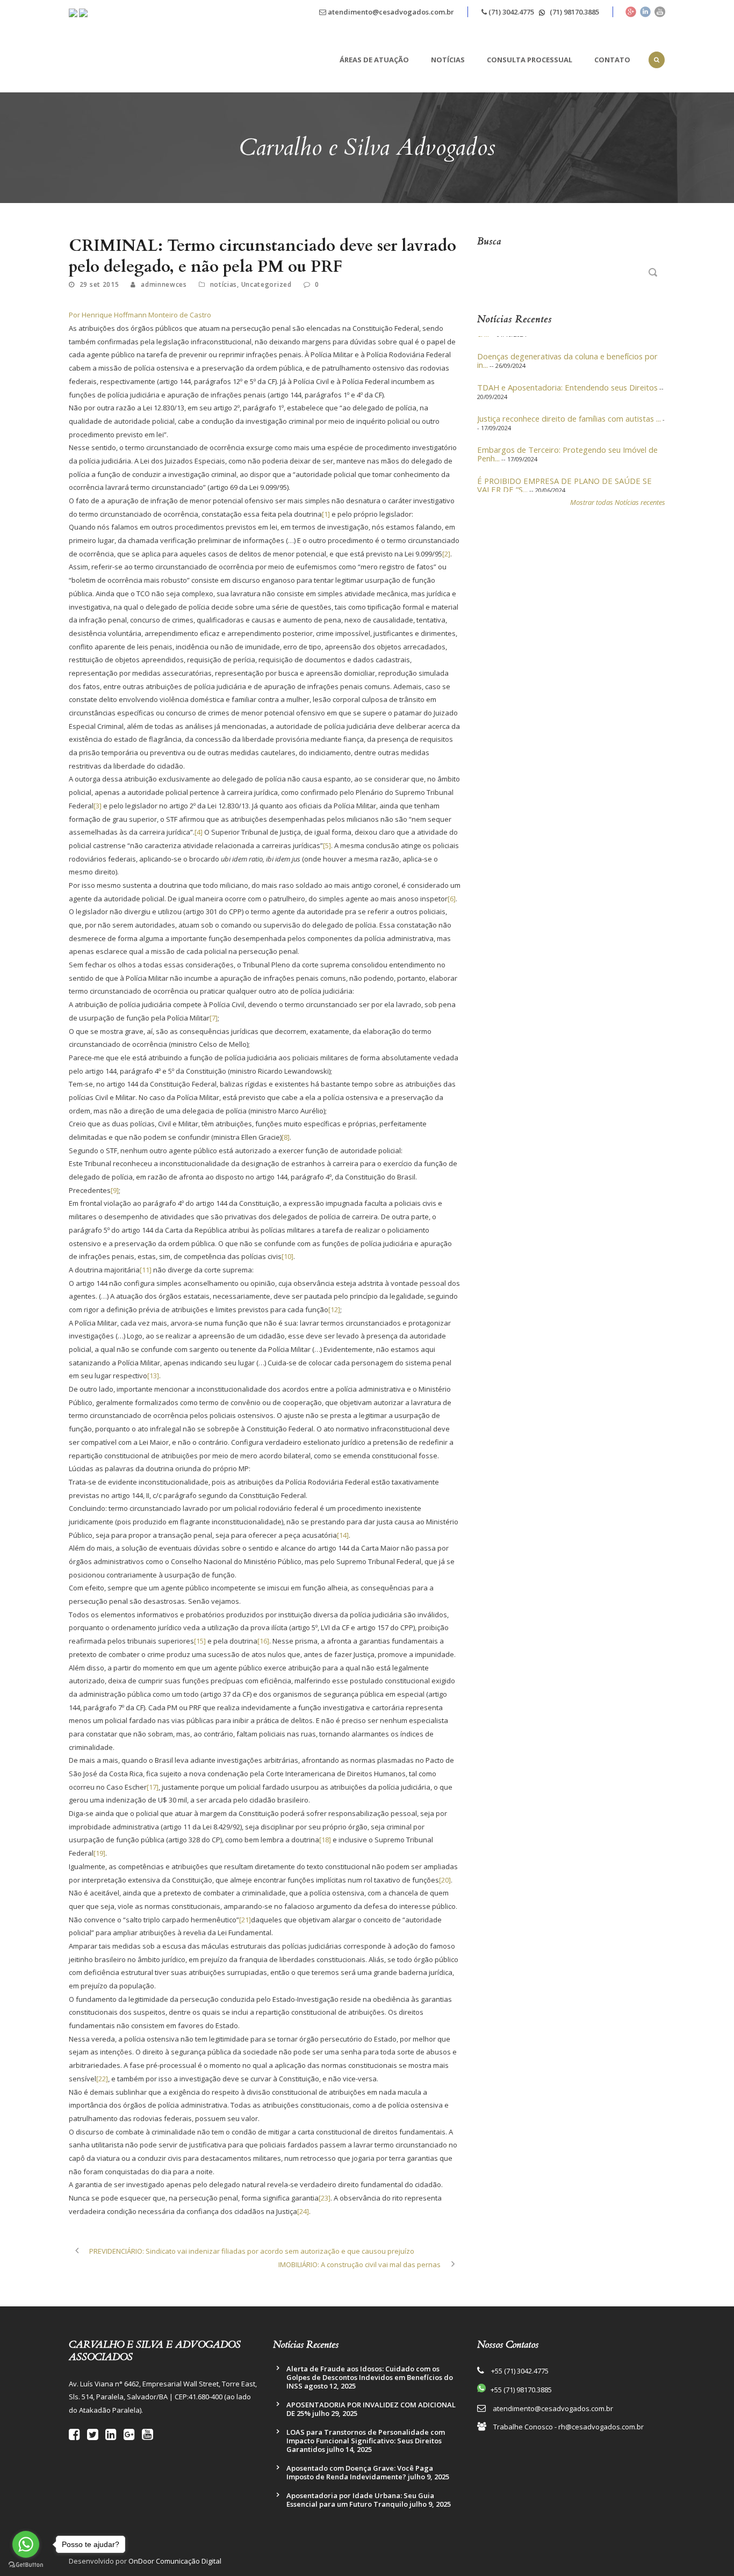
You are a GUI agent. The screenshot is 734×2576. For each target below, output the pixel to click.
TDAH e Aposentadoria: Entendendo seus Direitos (567, 374)
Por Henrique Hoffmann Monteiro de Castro (140, 315)
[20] (445, 1880)
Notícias (448, 60)
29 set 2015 (99, 284)
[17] (153, 1787)
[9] (115, 1190)
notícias (224, 284)
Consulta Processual (530, 60)
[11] (146, 1270)
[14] (343, 1535)
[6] (452, 899)
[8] (286, 1137)
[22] (102, 2079)
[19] (99, 1853)
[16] (263, 1641)
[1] (326, 514)
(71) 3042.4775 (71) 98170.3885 (543, 12)
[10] (287, 1256)
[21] (245, 1920)
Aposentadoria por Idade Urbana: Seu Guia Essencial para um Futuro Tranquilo (360, 2500)
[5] (327, 845)
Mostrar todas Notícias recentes (618, 502)
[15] (200, 1641)
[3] (98, 806)
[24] (303, 2211)
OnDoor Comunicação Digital (175, 2561)
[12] (334, 1309)
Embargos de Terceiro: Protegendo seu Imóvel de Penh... (567, 440)
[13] (153, 1376)
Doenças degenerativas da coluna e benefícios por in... (567, 347)
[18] (325, 1840)
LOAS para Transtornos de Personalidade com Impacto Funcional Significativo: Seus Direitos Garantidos (366, 2441)
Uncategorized (267, 284)
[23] (325, 2198)
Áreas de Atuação (374, 60)
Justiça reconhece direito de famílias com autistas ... (569, 405)
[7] (214, 1018)
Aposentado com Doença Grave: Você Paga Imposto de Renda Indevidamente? (360, 2472)
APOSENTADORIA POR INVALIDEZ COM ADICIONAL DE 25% (371, 2409)
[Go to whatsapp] (26, 2544)
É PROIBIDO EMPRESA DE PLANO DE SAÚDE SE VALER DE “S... (564, 472)
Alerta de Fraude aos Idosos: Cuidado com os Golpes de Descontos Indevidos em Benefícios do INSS (370, 2377)
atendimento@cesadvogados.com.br (390, 12)
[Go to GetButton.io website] (26, 2565)
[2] (446, 554)
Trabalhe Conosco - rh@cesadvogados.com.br (569, 2427)
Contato (612, 60)
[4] (199, 832)
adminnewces (164, 284)
